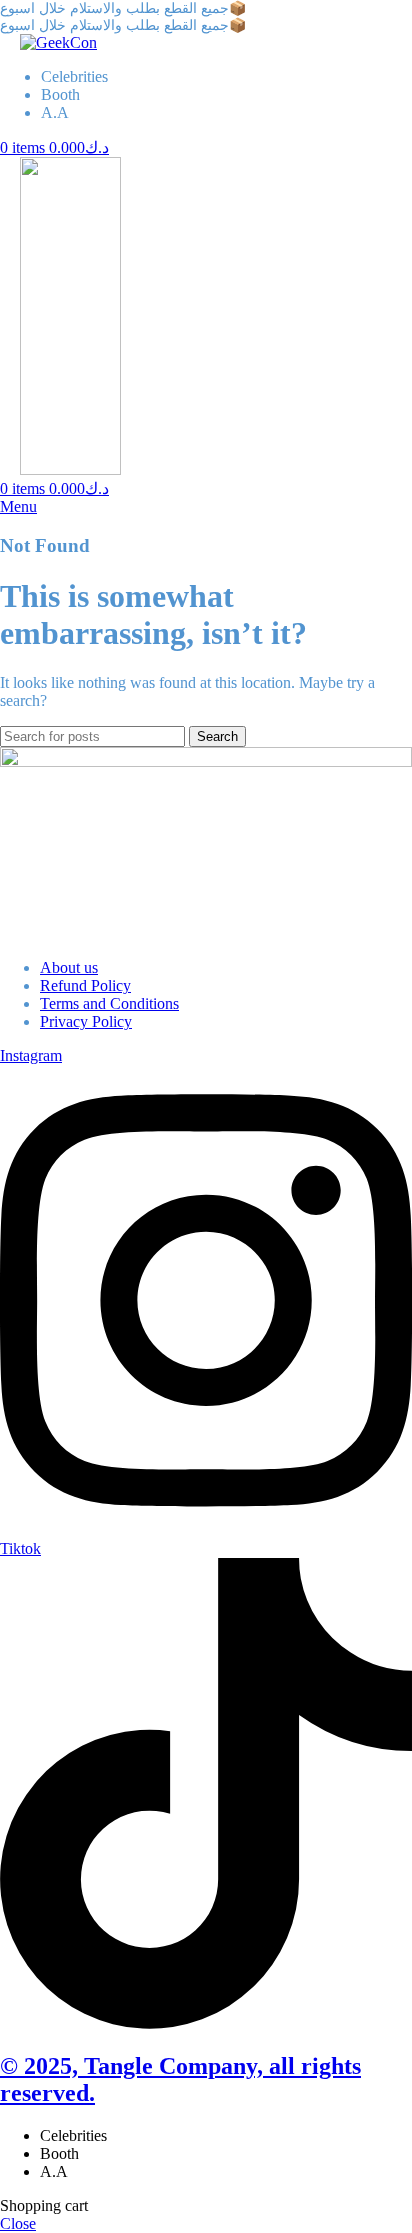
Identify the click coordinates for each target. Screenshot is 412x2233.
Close (18, 2223)
